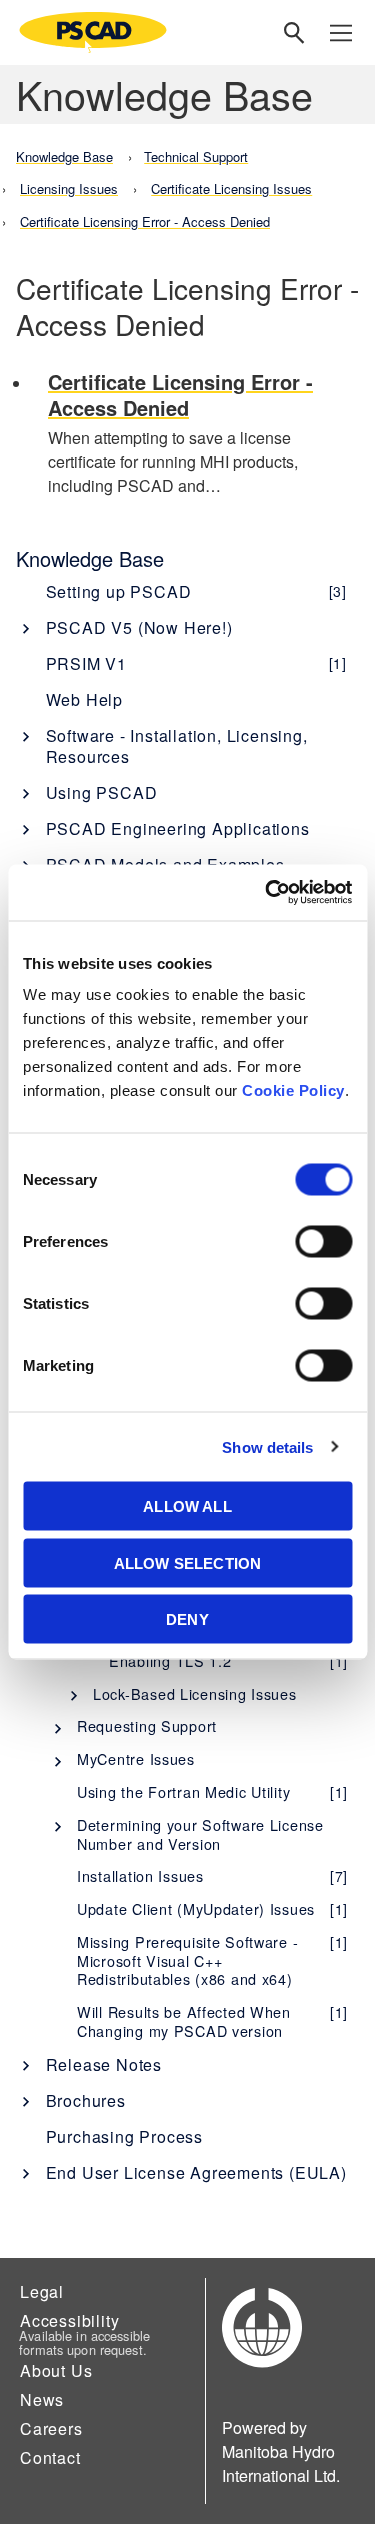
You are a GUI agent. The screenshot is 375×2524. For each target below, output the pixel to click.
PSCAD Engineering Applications (178, 828)
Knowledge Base (90, 558)
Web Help (84, 699)
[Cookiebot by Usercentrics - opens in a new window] (267, 893)
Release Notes (104, 2064)
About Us (56, 2370)
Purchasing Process (124, 2136)
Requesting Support (147, 1725)
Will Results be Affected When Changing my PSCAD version (212, 2021)
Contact (50, 2457)
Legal (42, 2291)
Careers (51, 2428)
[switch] (323, 1242)
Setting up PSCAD (196, 591)
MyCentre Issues (136, 1758)
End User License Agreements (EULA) (196, 2172)
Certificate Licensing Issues (231, 188)
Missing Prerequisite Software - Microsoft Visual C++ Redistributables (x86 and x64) (212, 1960)
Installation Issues (212, 1875)
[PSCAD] (93, 32)
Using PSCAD (102, 792)
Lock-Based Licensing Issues (194, 1693)
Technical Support (196, 156)
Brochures (86, 2100)
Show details (267, 1446)
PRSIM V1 (196, 663)
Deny (187, 1619)
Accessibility (69, 2320)
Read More (203, 435)
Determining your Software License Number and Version (200, 1834)
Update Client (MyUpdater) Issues (212, 1908)
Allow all (187, 1506)
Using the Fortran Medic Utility (212, 1791)
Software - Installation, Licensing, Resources (177, 746)
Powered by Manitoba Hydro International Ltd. (281, 2451)
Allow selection (187, 1562)
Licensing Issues (69, 188)
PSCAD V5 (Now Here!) (139, 627)
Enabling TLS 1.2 (228, 1660)
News (42, 2399)
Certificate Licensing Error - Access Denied (145, 221)
